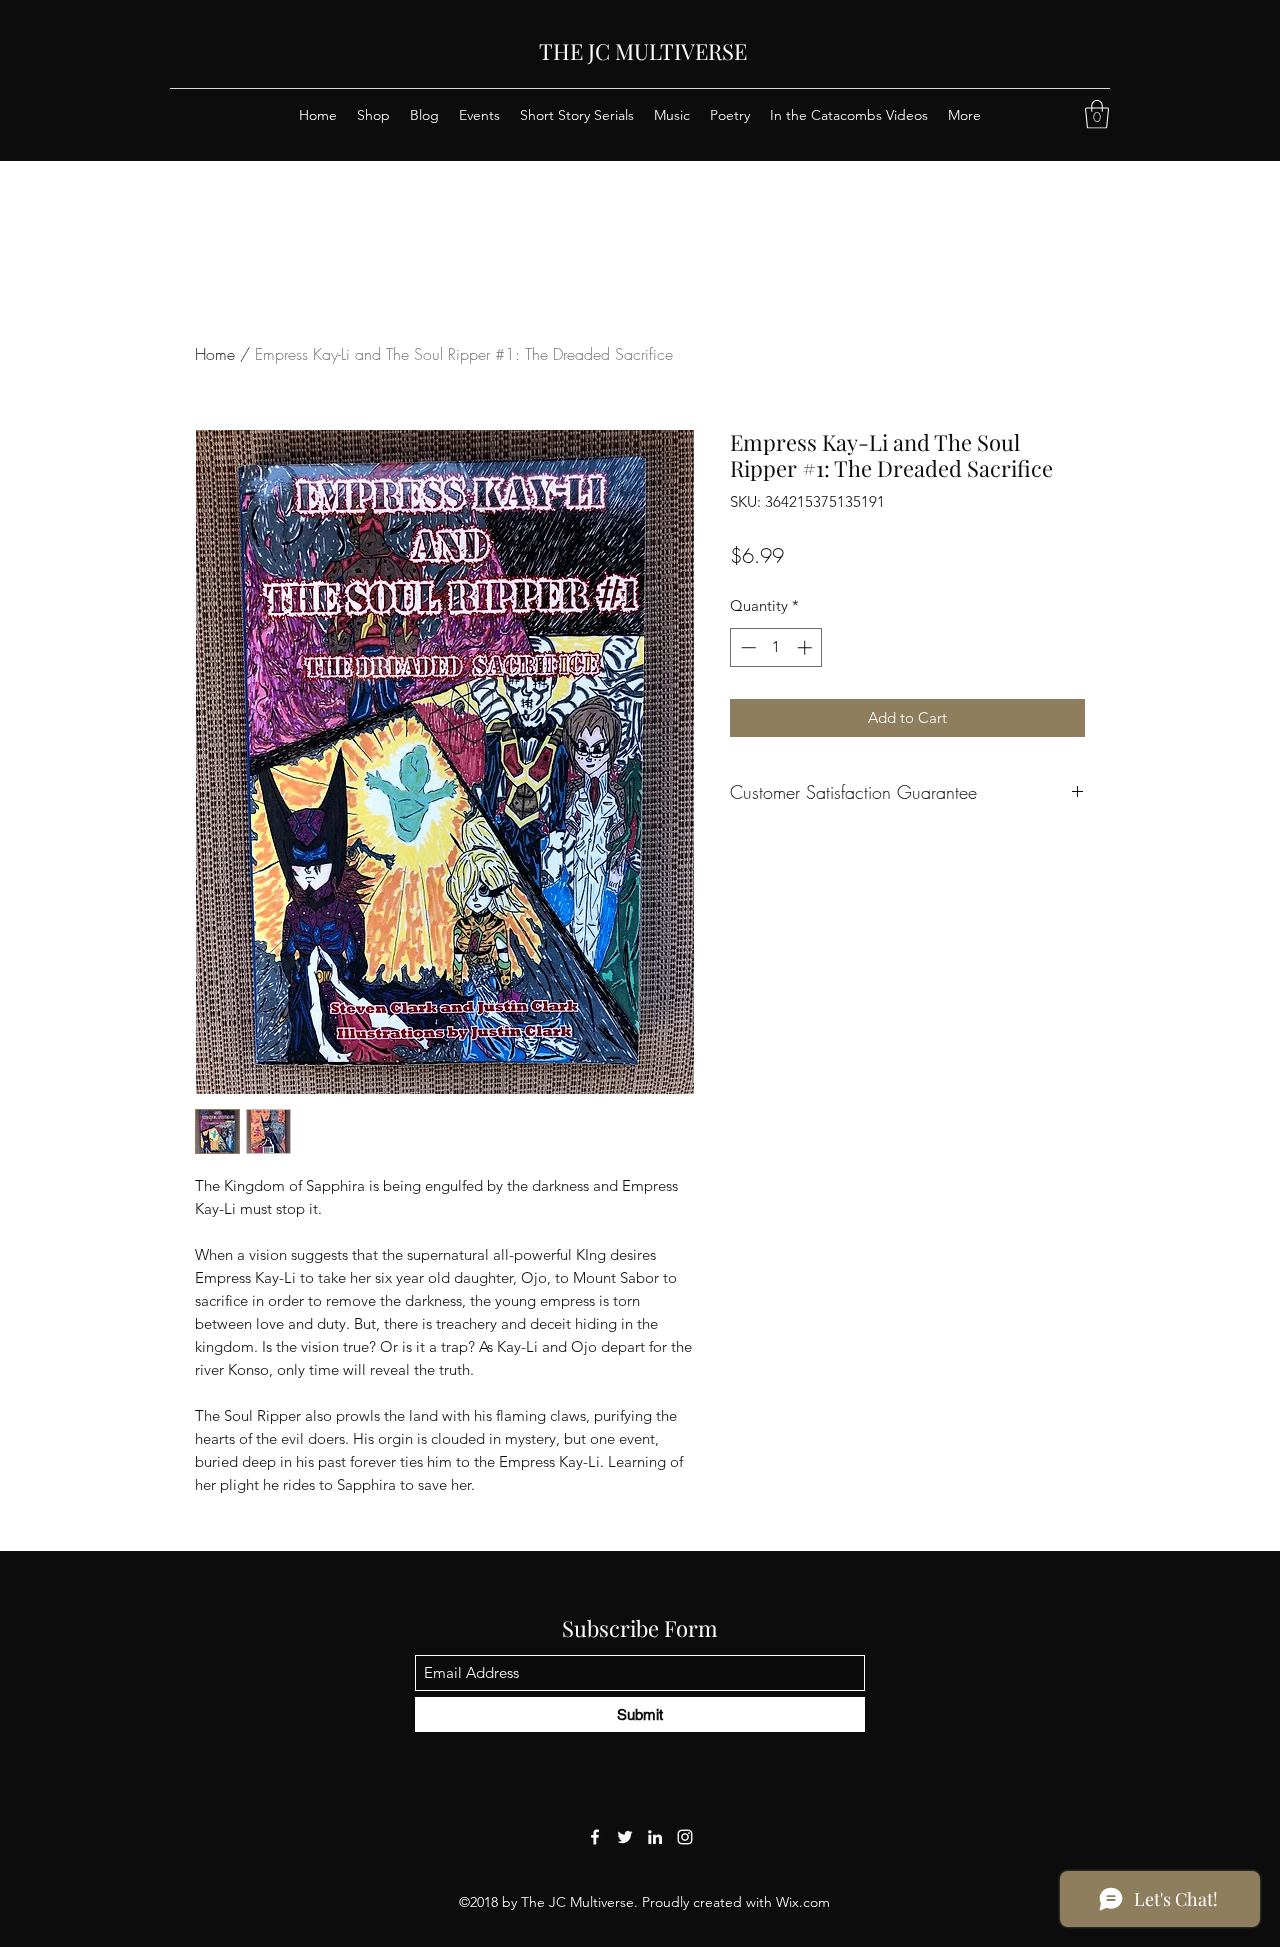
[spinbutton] (776, 647)
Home (215, 354)
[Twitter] (625, 1837)
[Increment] (806, 647)
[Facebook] (595, 1837)
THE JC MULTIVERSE (643, 51)
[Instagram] (685, 1837)
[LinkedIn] (655, 1837)
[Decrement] (746, 647)
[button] (1097, 114)
